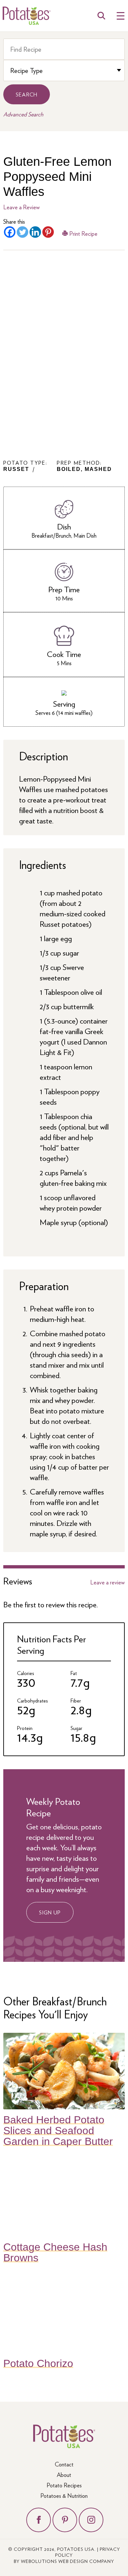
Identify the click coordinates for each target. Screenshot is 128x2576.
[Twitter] (22, 232)
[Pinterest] (48, 232)
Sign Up (50, 1912)
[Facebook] (10, 232)
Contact (64, 2464)
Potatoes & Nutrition (64, 2495)
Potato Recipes (64, 2485)
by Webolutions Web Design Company (64, 2561)
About (64, 2474)
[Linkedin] (35, 232)
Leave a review (107, 1582)
